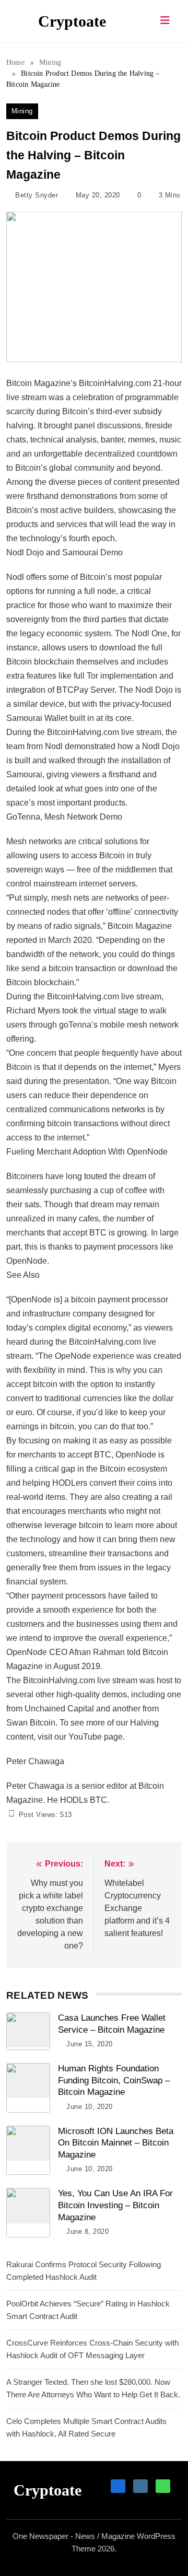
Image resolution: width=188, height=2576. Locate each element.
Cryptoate (72, 21)
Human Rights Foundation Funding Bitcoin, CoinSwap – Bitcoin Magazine (114, 2080)
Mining (22, 111)
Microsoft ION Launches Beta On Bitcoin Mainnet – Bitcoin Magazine (116, 2143)
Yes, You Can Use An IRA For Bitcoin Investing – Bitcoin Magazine (115, 2205)
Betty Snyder (37, 195)
